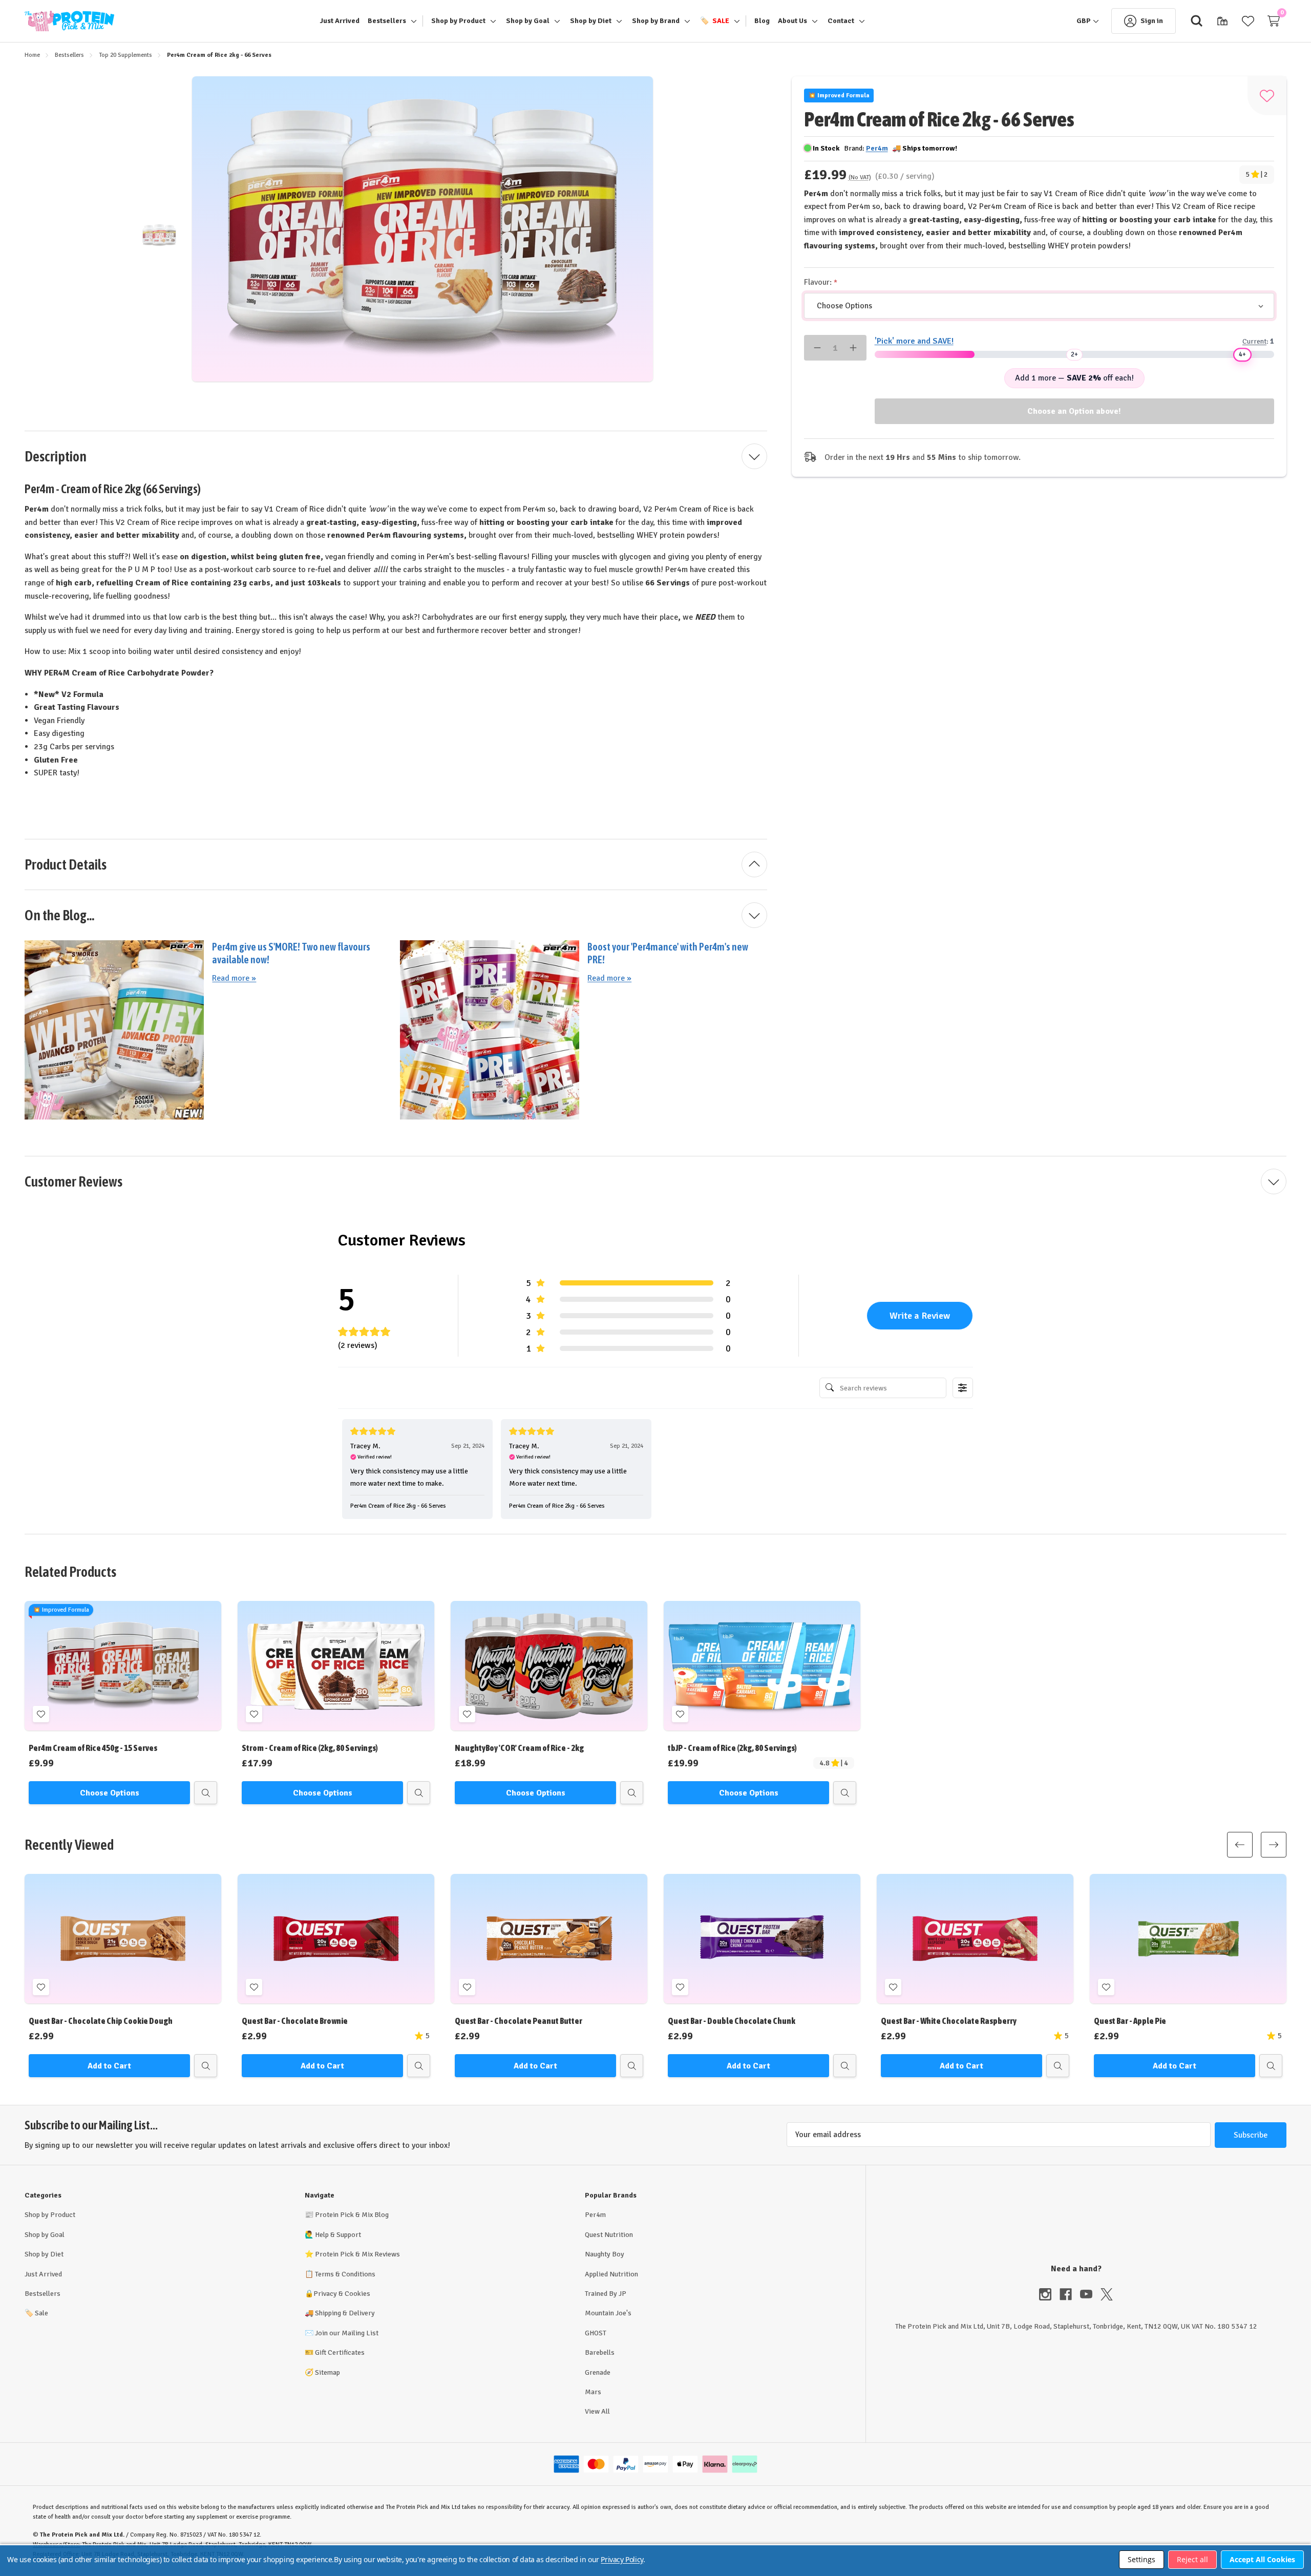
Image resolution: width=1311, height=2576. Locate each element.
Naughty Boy (605, 2254)
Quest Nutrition (609, 2235)
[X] (1107, 2294)
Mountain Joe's (608, 2313)
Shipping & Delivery (345, 2313)
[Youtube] (1090, 2294)
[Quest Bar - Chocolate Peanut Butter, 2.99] (549, 1939)
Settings (1141, 2559)
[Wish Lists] (1248, 21)
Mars (593, 2392)
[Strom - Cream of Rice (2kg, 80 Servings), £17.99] (336, 1666)
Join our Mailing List (347, 2333)
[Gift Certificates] (1222, 21)
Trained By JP (606, 2294)
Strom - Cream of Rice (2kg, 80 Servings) (310, 1748)
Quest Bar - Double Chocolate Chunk (732, 2021)
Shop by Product (50, 2215)
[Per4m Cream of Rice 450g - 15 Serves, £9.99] (123, 1666)
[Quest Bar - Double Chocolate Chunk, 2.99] (762, 1939)
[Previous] (1240, 1845)
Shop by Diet (44, 2254)
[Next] (1274, 1845)
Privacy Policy (622, 2559)
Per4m (595, 2215)
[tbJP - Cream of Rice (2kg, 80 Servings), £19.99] (762, 1666)
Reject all (1192, 2559)
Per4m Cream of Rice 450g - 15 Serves (93, 1748)
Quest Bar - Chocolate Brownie (295, 2021)
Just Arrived (43, 2274)
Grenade (598, 2372)
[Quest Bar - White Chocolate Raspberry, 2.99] (975, 1939)
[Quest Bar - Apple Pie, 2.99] (1188, 1939)
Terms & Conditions (345, 2274)
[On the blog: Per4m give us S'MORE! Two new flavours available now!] (114, 1029)
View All (597, 2411)
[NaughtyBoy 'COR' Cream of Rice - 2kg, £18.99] (549, 1666)
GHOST (596, 2333)
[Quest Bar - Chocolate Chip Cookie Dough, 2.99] (123, 1939)
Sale (36, 2313)
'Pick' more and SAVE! (914, 341)
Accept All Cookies (1262, 2559)
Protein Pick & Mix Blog (352, 2215)
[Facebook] (1070, 2294)
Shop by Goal (45, 2235)
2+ (1074, 354)
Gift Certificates (340, 2352)
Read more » (234, 978)
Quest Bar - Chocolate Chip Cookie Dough (101, 2021)
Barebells (600, 2352)
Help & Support (338, 2235)
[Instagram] (1049, 2294)
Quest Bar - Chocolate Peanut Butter (519, 2021)
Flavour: (819, 282)
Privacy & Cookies (342, 2294)
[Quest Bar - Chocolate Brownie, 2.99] (336, 1939)
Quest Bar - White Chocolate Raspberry (949, 2021)
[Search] (1197, 21)
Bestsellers (43, 2294)
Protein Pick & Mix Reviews (357, 2254)
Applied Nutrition (611, 2274)
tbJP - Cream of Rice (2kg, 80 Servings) (732, 1748)
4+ (1242, 354)
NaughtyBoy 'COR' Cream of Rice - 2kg (519, 1748)
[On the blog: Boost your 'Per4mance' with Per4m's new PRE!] (490, 1029)
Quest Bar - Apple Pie (1130, 2021)
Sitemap (327, 2372)
